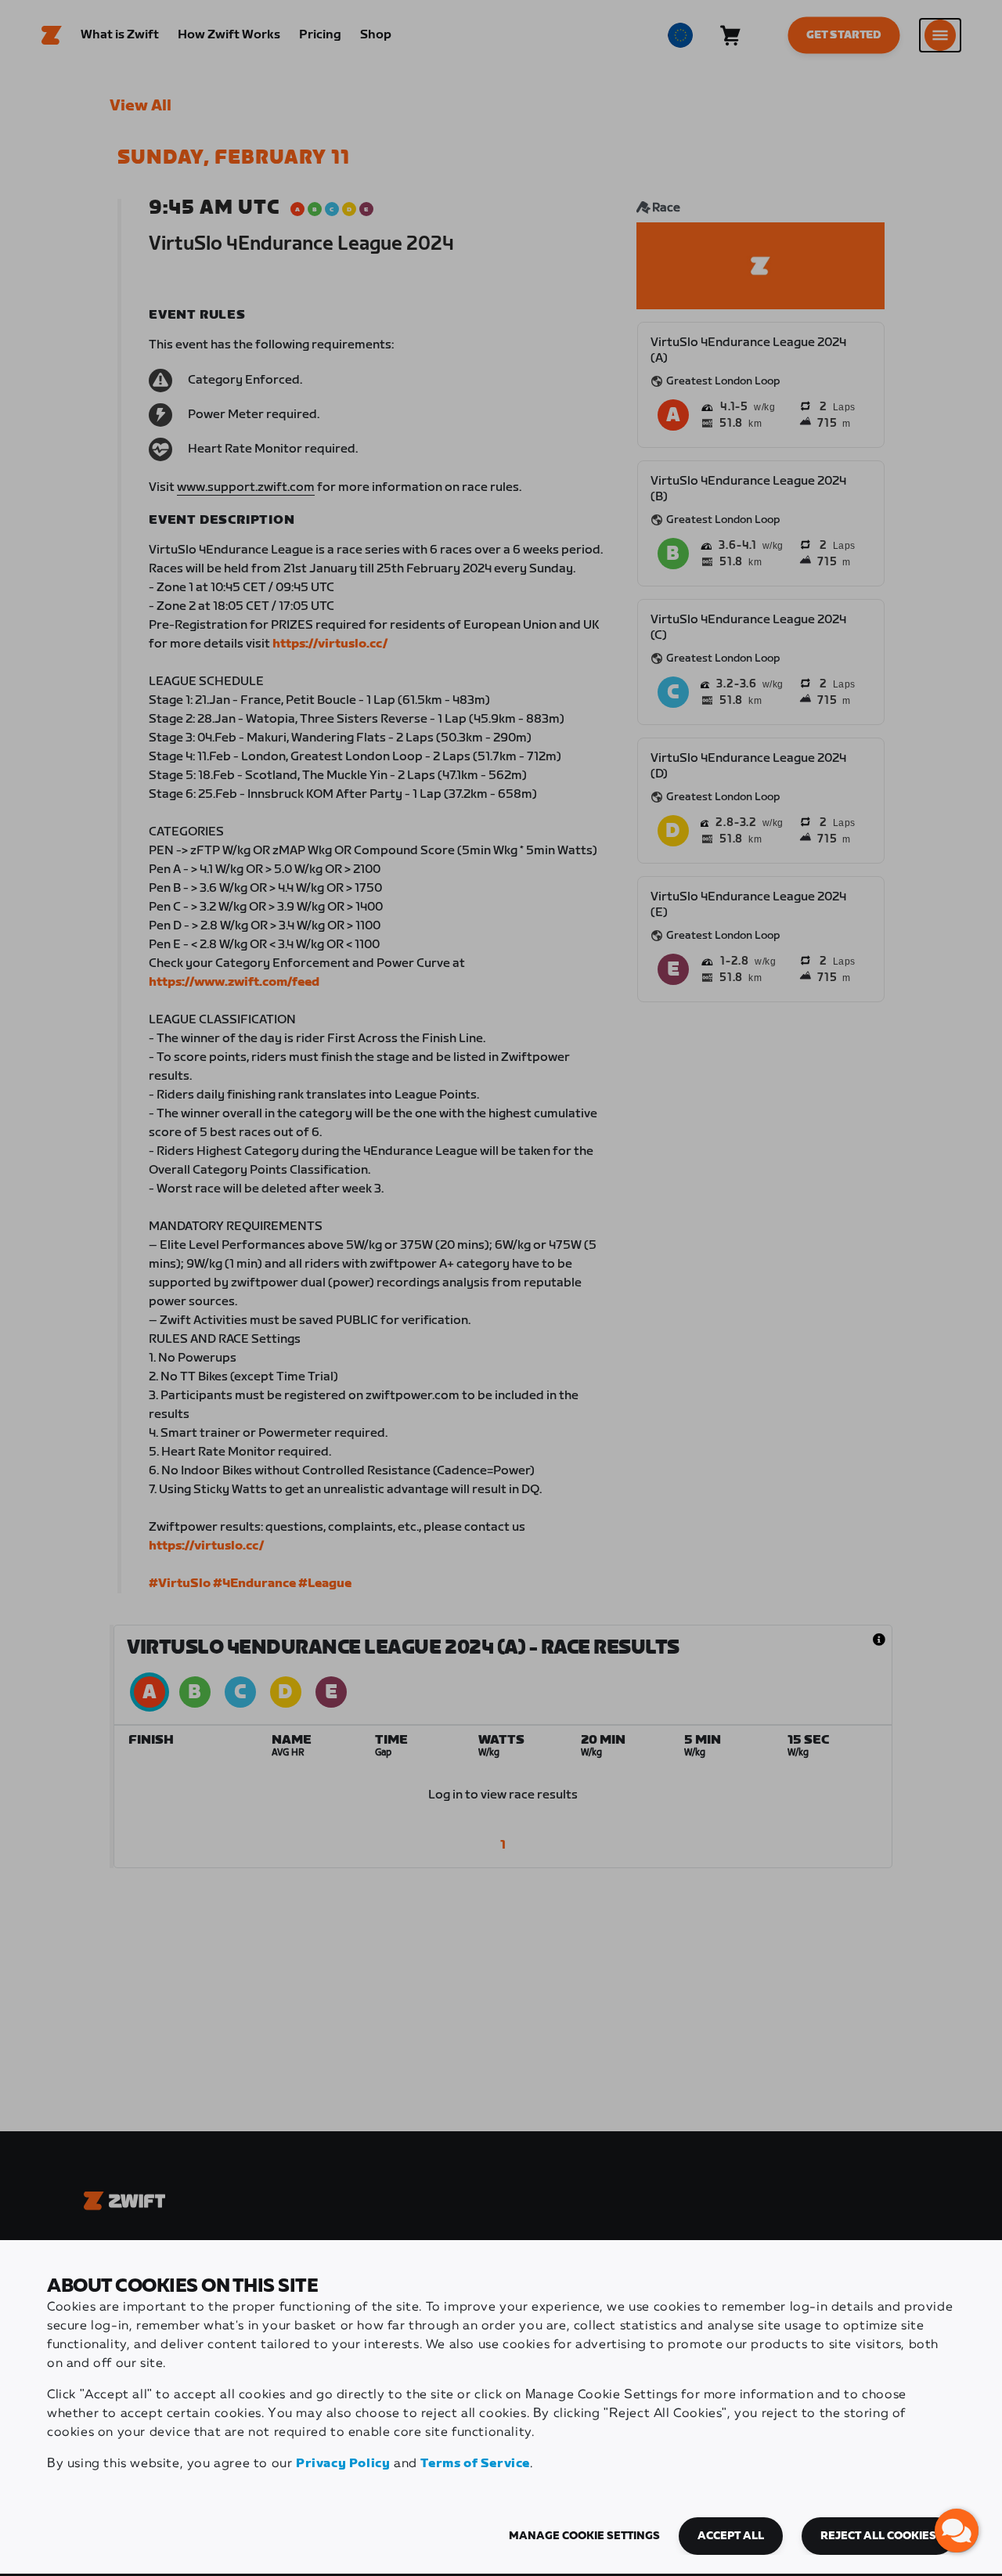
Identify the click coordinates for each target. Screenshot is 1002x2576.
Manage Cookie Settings (584, 2536)
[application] (957, 2531)
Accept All (731, 2536)
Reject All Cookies (878, 2536)
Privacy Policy (343, 2464)
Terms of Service (475, 2464)
